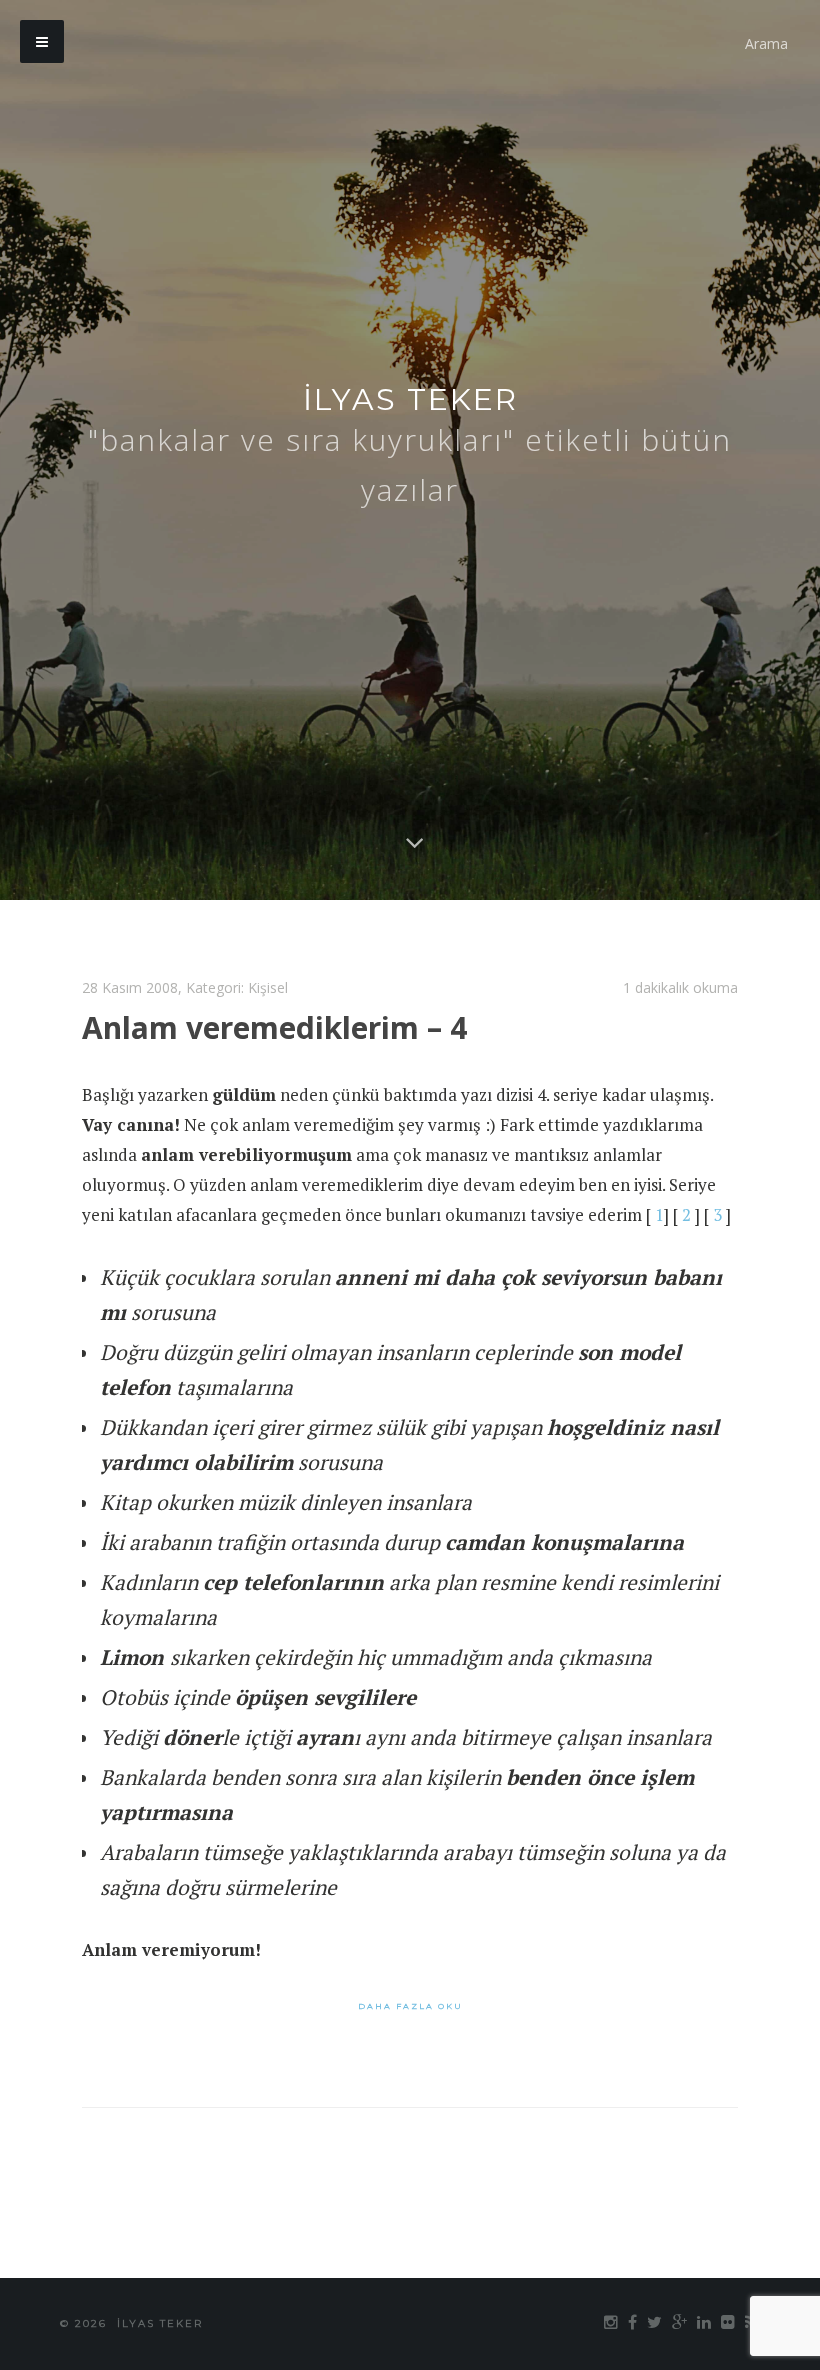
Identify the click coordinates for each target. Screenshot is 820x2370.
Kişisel (268, 987)
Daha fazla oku (410, 2006)
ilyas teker (410, 399)
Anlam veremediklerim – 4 (274, 1027)
